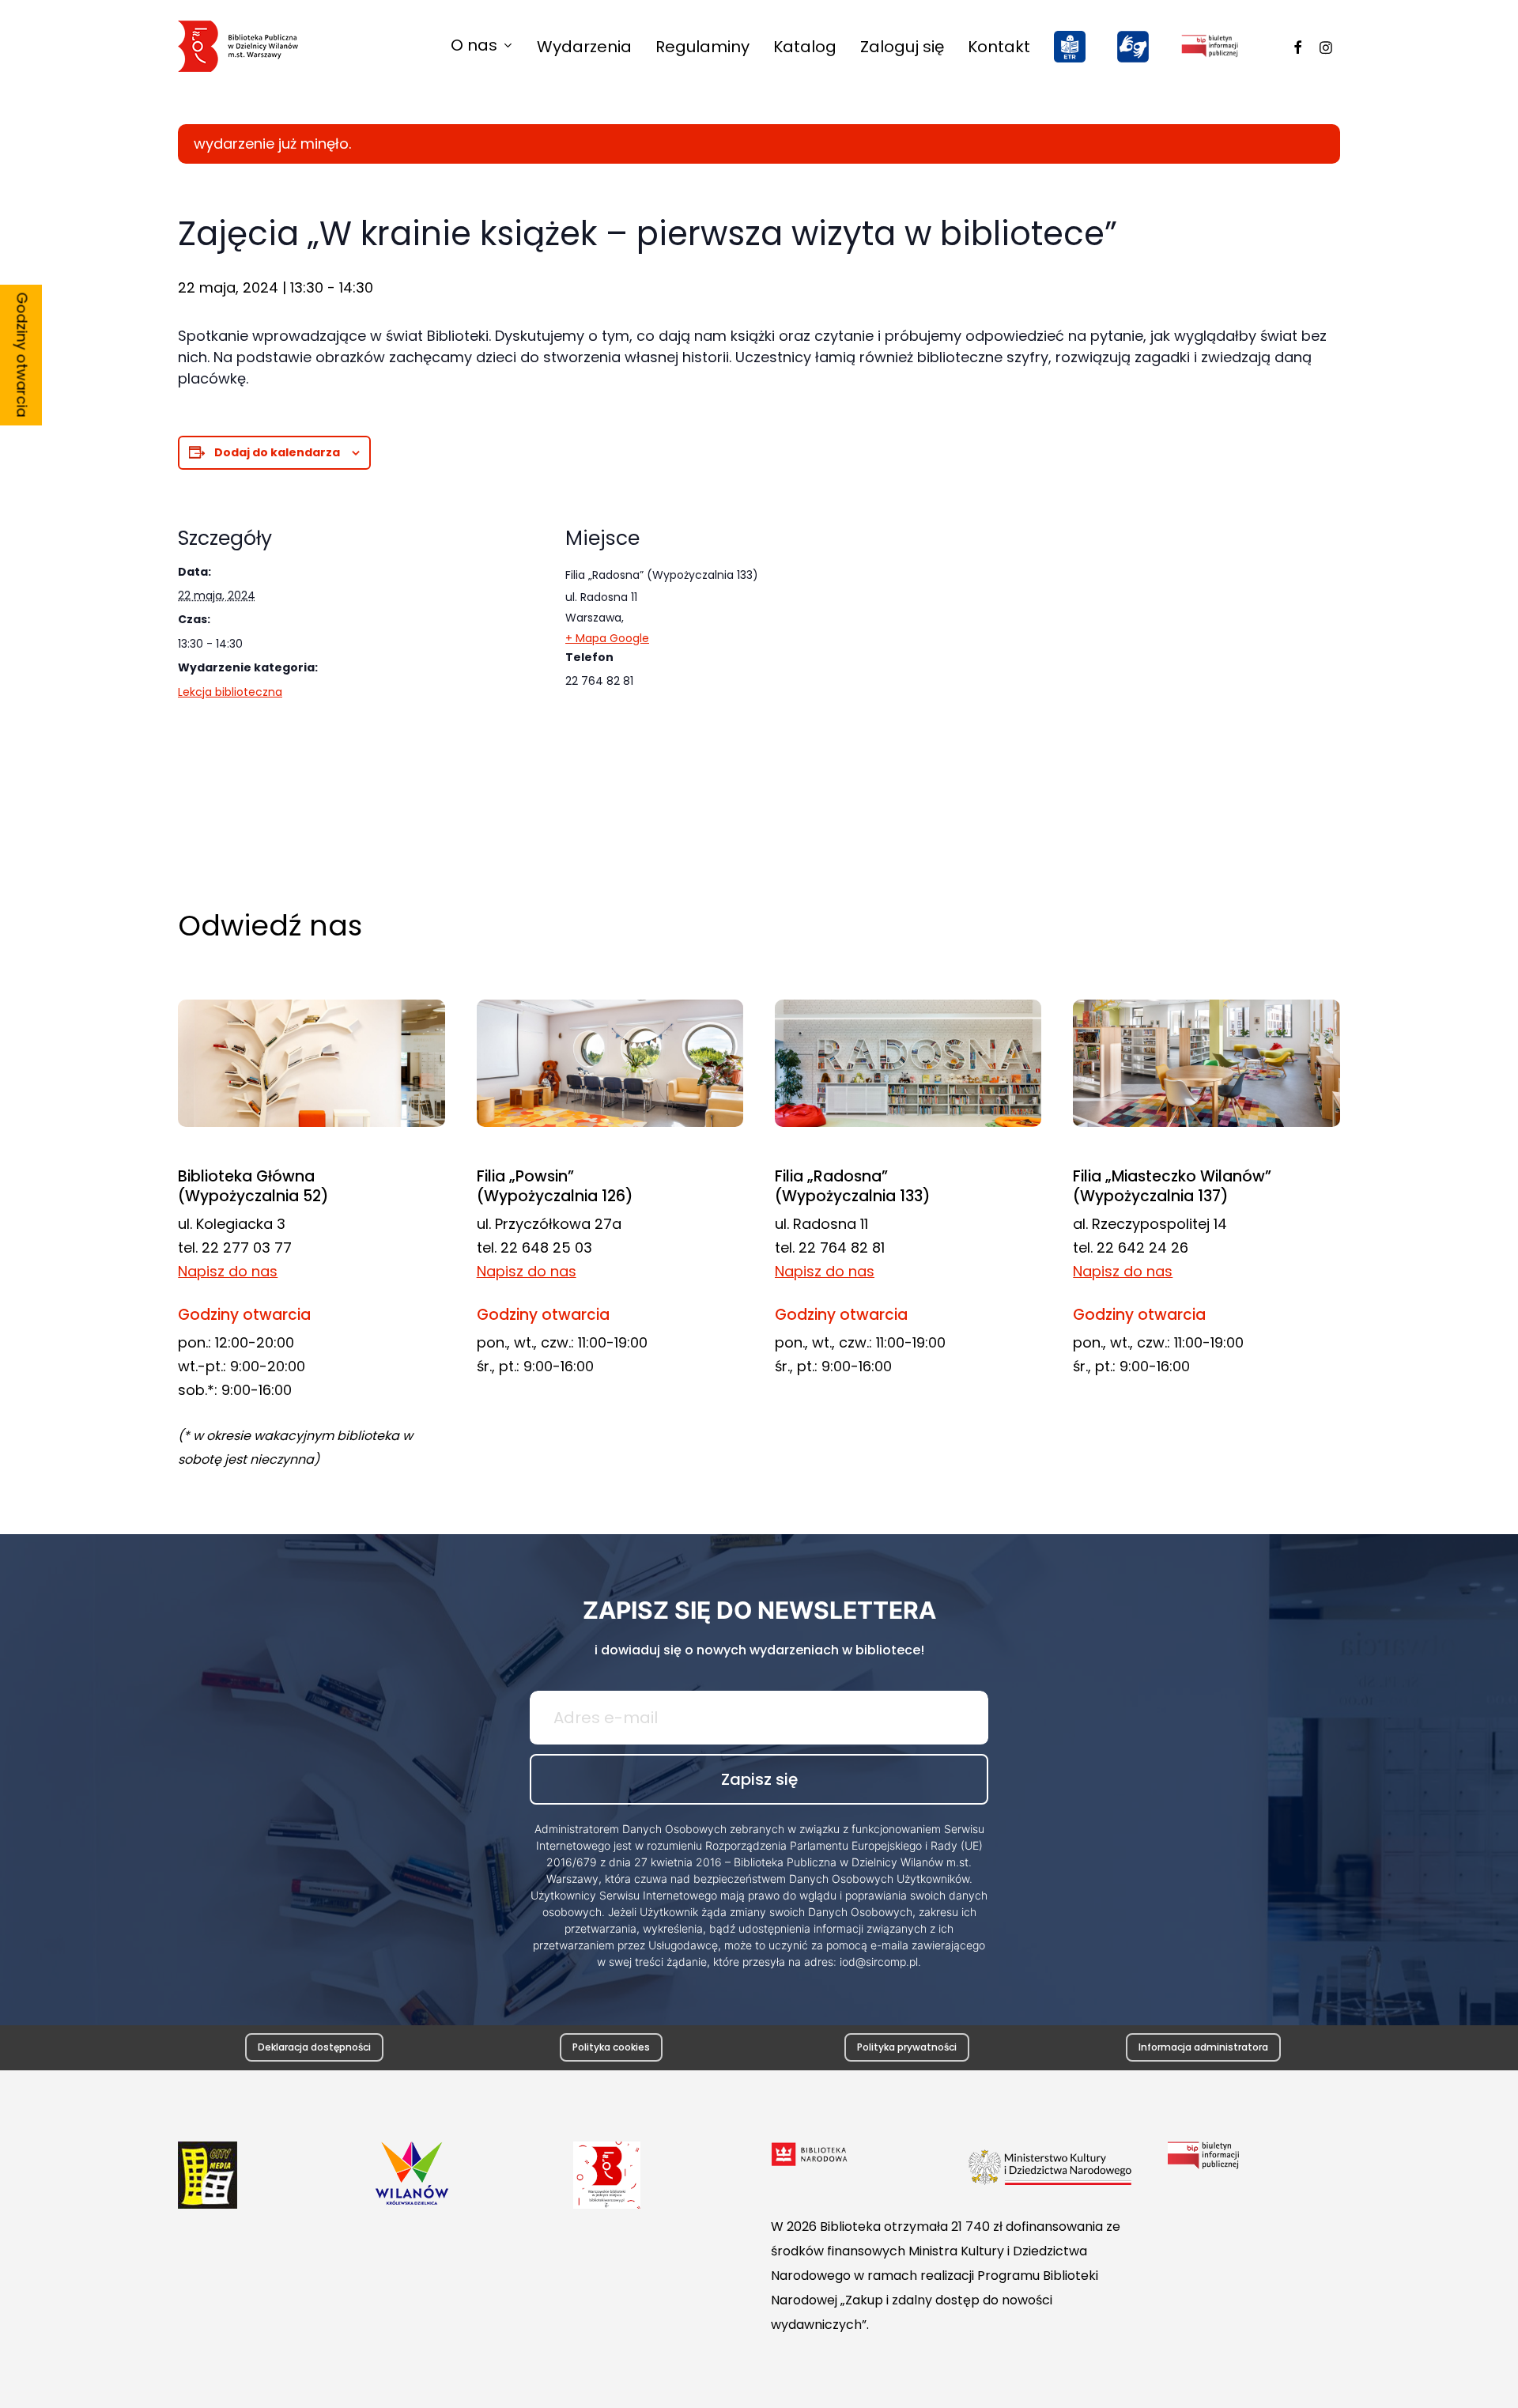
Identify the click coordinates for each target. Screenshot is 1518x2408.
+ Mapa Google (607, 638)
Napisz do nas (228, 1271)
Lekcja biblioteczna (230, 692)
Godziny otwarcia (23, 355)
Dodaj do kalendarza (277, 452)
